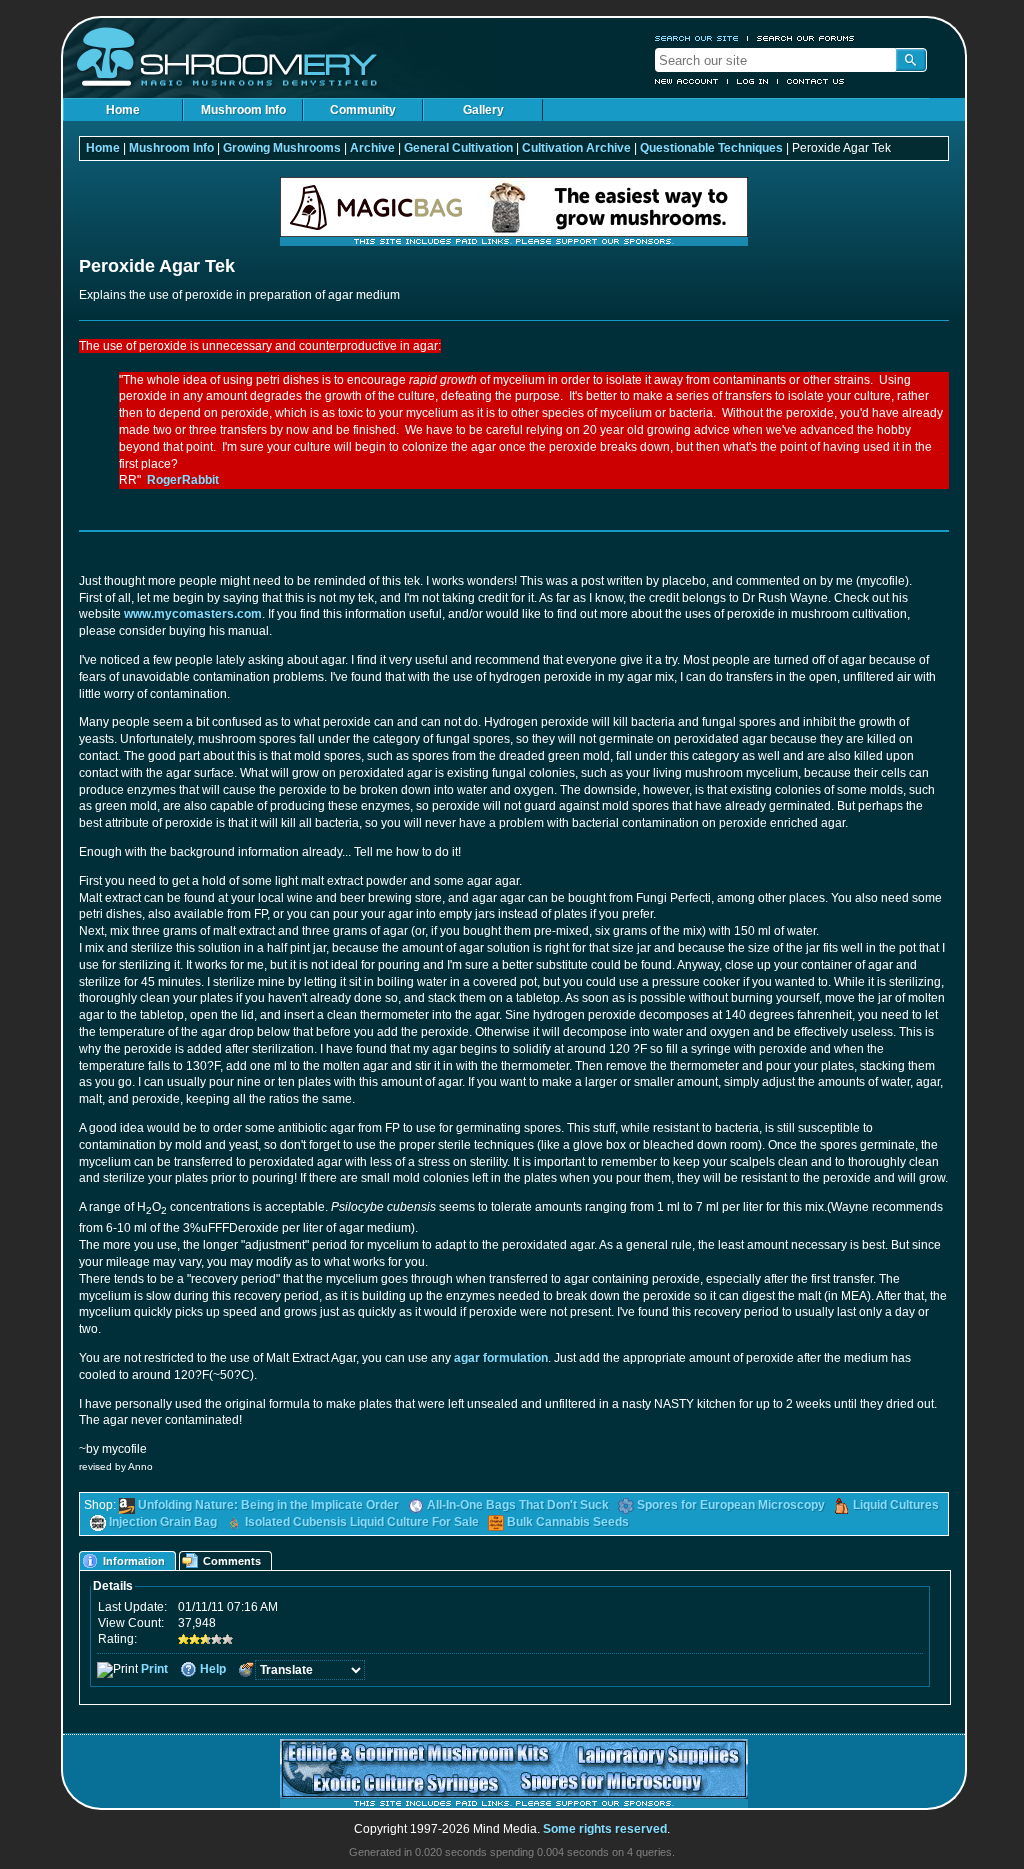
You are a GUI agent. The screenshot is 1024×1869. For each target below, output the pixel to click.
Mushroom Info (243, 110)
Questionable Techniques (711, 148)
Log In (753, 81)
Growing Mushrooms (282, 148)
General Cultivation (458, 148)
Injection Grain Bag (163, 1522)
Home (123, 110)
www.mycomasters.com (193, 614)
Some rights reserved (605, 1829)
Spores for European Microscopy (731, 1505)
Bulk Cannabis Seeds (568, 1522)
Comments (232, 1561)
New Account (687, 81)
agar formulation (501, 1358)
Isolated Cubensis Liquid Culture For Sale (362, 1522)
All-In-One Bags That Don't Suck (518, 1505)
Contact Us (816, 81)
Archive (372, 148)
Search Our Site (697, 38)
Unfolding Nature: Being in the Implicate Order (268, 1505)
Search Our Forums (806, 38)
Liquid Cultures (896, 1505)
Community (363, 110)
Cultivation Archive (576, 148)
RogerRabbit (183, 480)
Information (134, 1561)
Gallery (483, 110)
